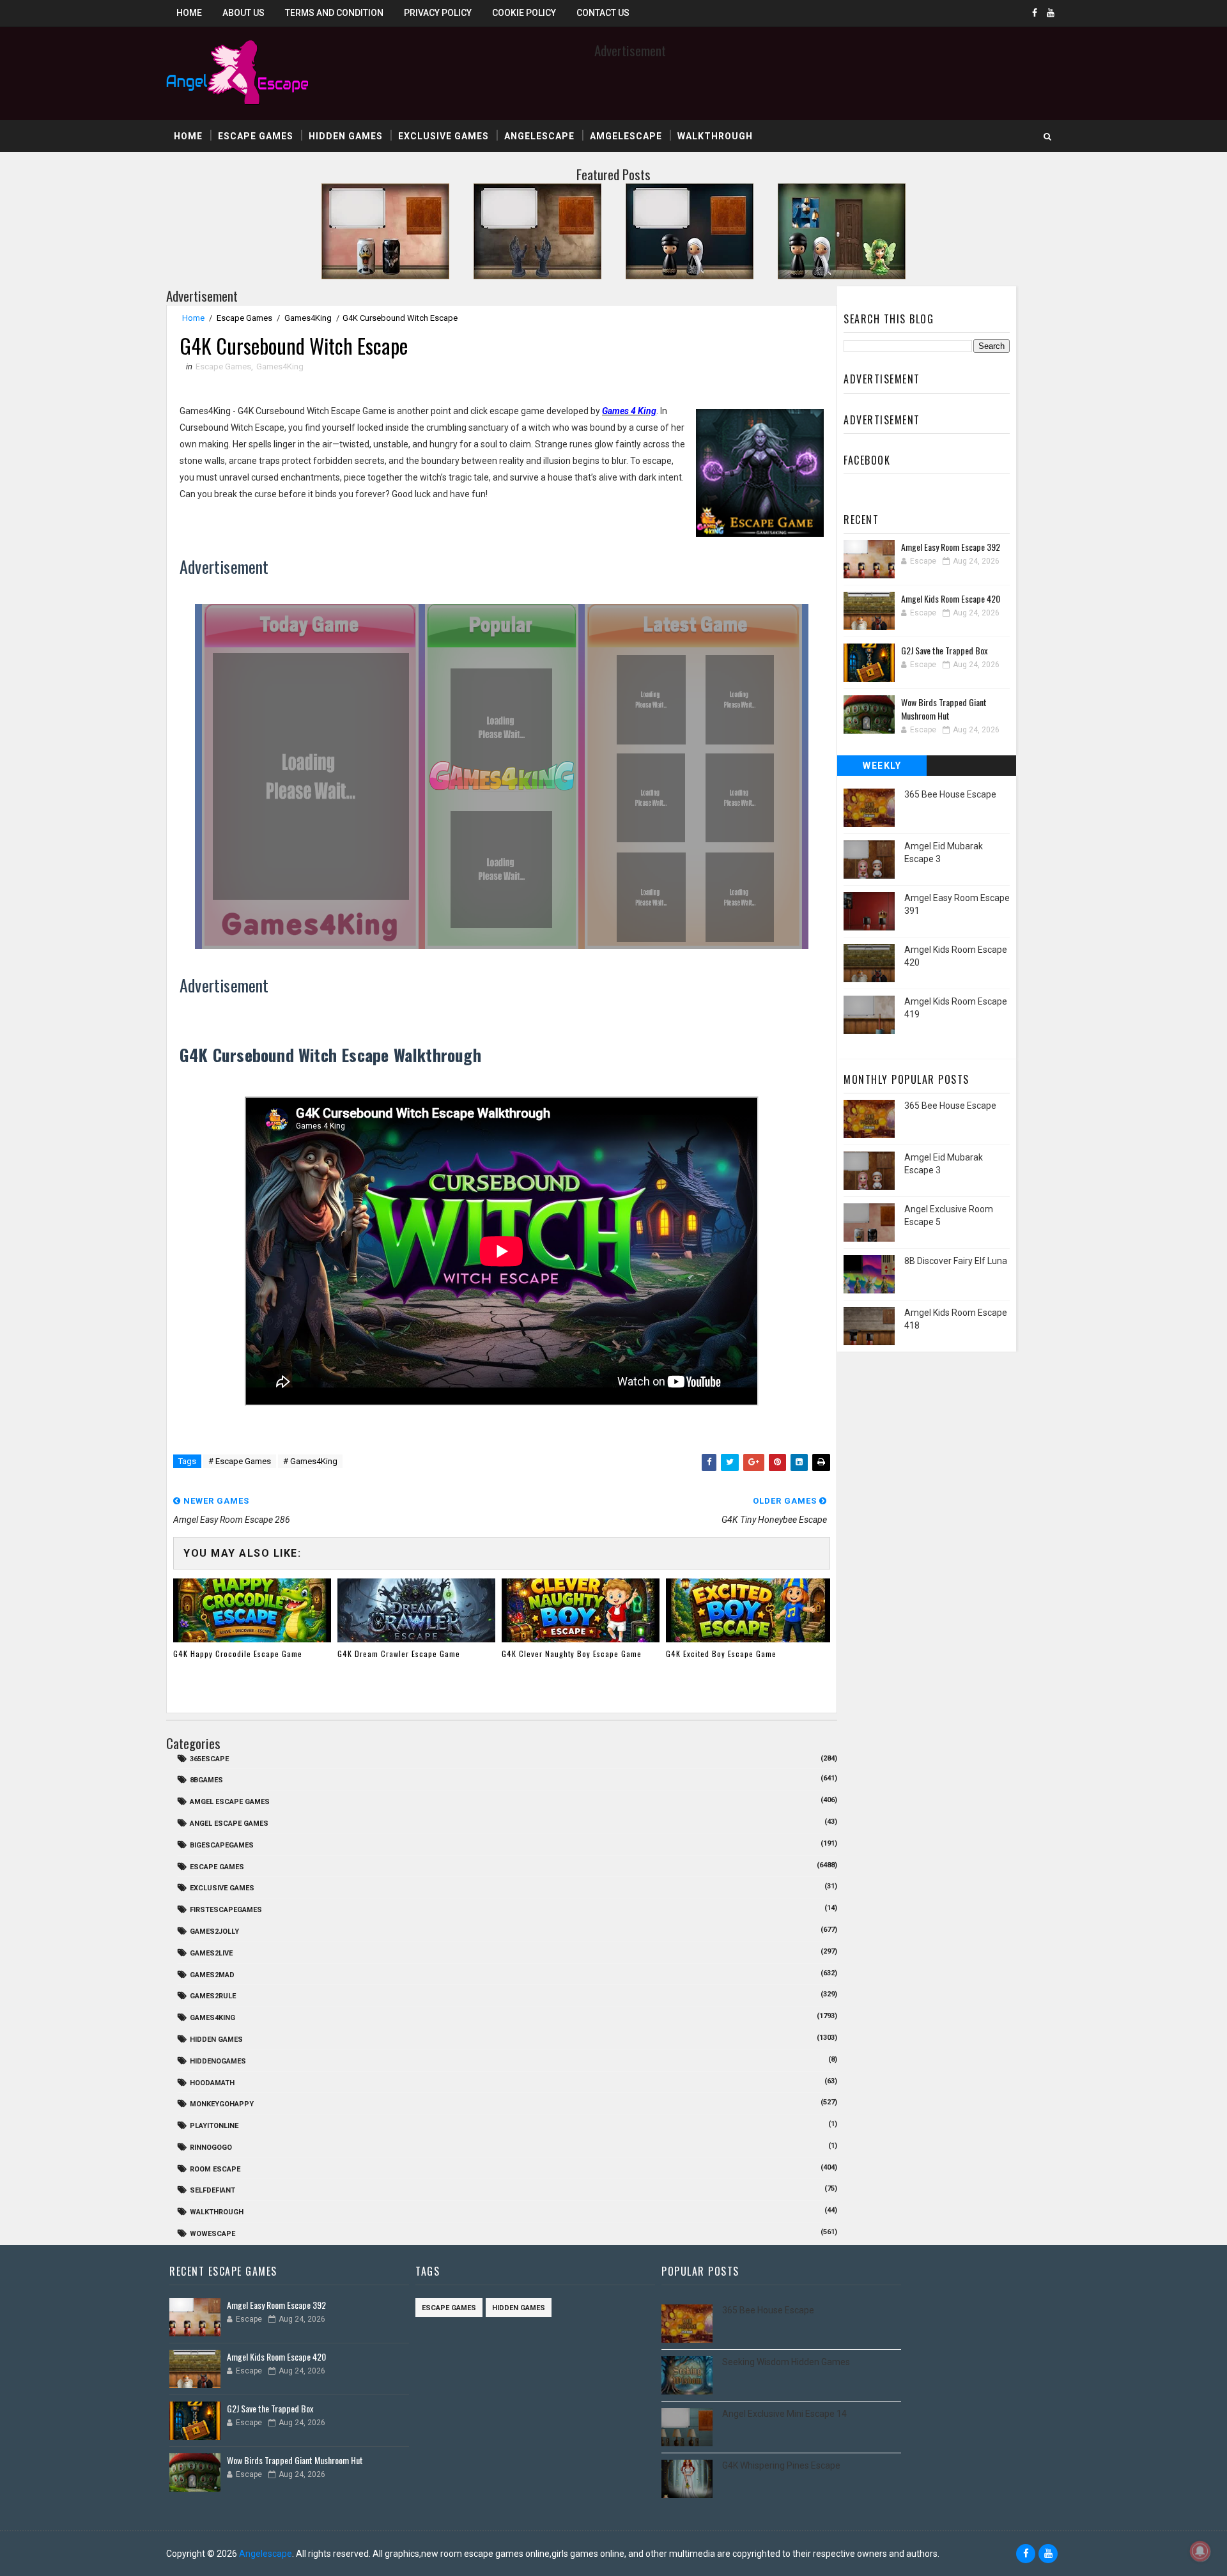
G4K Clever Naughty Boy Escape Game (572, 1654)
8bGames (206, 1780)
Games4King (308, 318)
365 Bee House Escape (950, 794)
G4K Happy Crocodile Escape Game (238, 1654)
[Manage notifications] (1200, 2551)
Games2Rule (213, 1996)
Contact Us (603, 13)
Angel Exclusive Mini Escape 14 (784, 2414)
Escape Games (256, 136)
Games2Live (211, 1953)
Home (189, 13)
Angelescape (539, 136)
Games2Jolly (214, 1932)
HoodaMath (212, 2083)
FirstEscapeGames (226, 1910)
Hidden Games (346, 136)
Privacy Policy (438, 13)
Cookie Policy (524, 13)
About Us (243, 13)
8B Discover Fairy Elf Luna (956, 1261)
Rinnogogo (211, 2148)
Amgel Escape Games (230, 1802)
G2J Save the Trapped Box (944, 650)
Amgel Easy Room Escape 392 (951, 547)
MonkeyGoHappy (222, 2104)
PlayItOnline (214, 2126)
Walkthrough (715, 136)
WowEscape (212, 2234)
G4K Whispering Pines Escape (781, 2465)
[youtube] (1051, 13)
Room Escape (215, 2169)
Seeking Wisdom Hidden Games (786, 2362)
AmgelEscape (626, 136)
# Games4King (310, 1461)
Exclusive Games (444, 136)
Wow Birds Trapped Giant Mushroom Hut (944, 709)
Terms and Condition (334, 13)
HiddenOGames (218, 2061)
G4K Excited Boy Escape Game (721, 1654)
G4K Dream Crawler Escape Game (399, 1654)
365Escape (209, 1759)
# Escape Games (240, 1461)
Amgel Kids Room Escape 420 (951, 598)
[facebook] (1035, 13)
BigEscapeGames (222, 1845)
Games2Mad (212, 1975)
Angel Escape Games (229, 1824)
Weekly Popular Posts (882, 768)
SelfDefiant (212, 2190)
